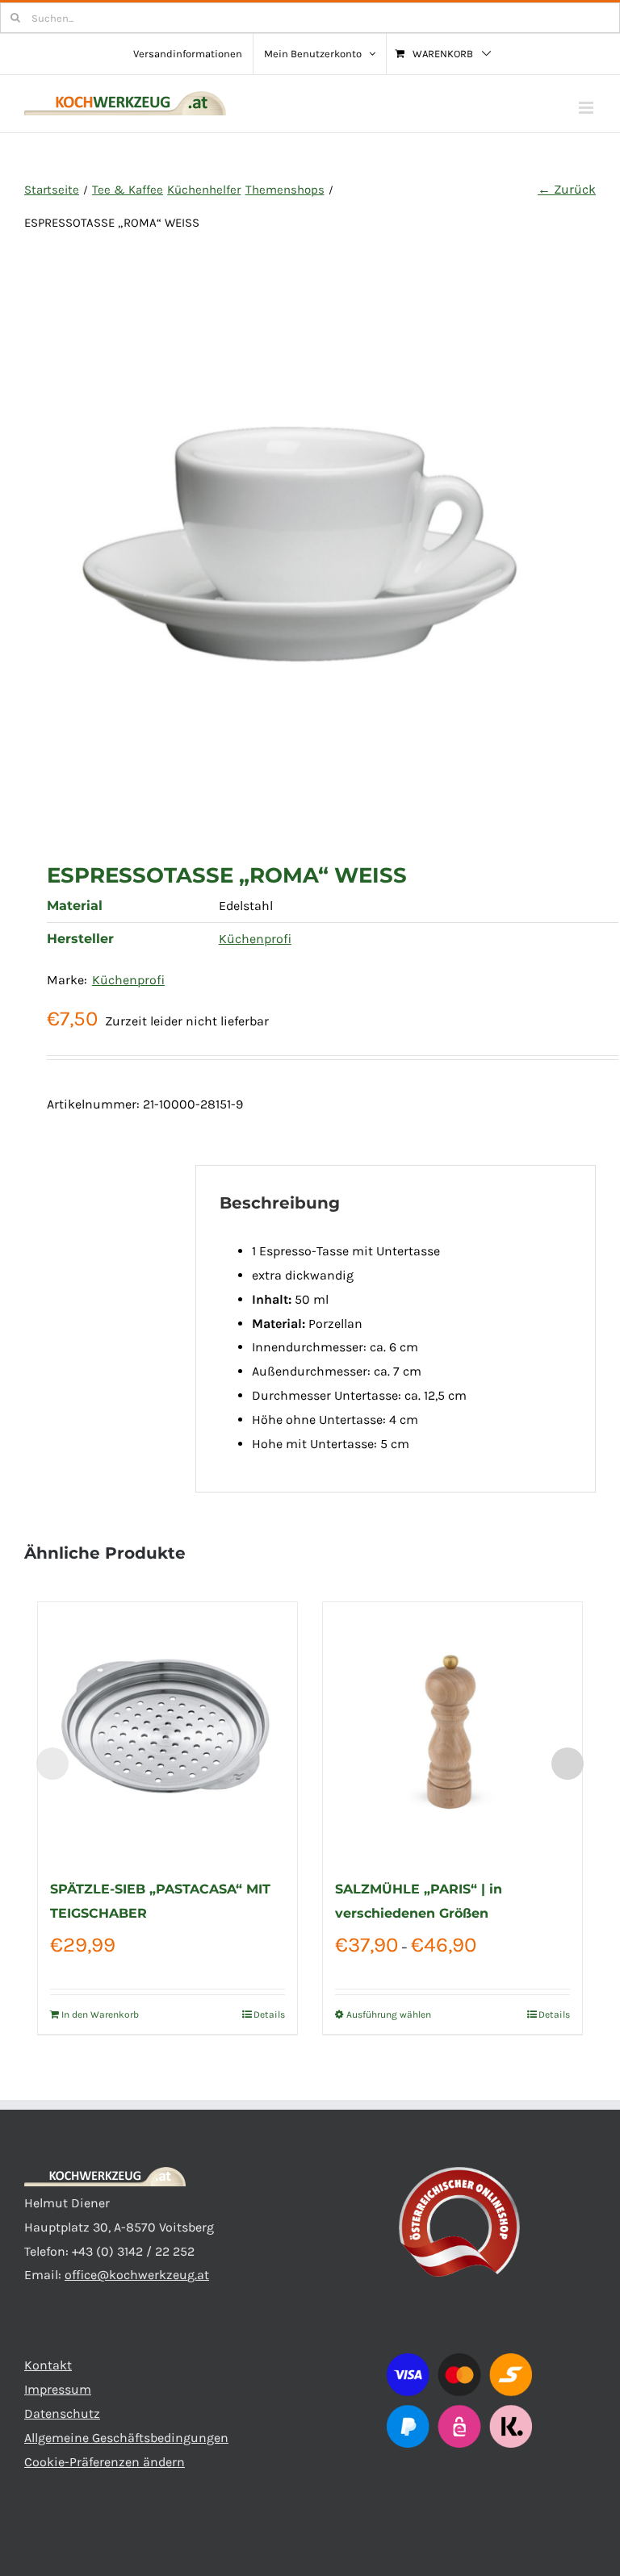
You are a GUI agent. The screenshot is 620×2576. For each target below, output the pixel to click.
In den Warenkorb (100, 2014)
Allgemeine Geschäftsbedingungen (126, 2438)
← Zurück (567, 189)
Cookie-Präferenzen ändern (105, 2462)
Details (269, 2014)
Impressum (58, 2389)
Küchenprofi (255, 939)
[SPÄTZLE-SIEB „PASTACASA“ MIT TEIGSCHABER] (168, 1732)
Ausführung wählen (389, 2014)
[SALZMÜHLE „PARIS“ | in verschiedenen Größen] (452, 1732)
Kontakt (48, 2365)
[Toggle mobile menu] (587, 108)
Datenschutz (62, 2413)
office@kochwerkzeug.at (137, 2275)
